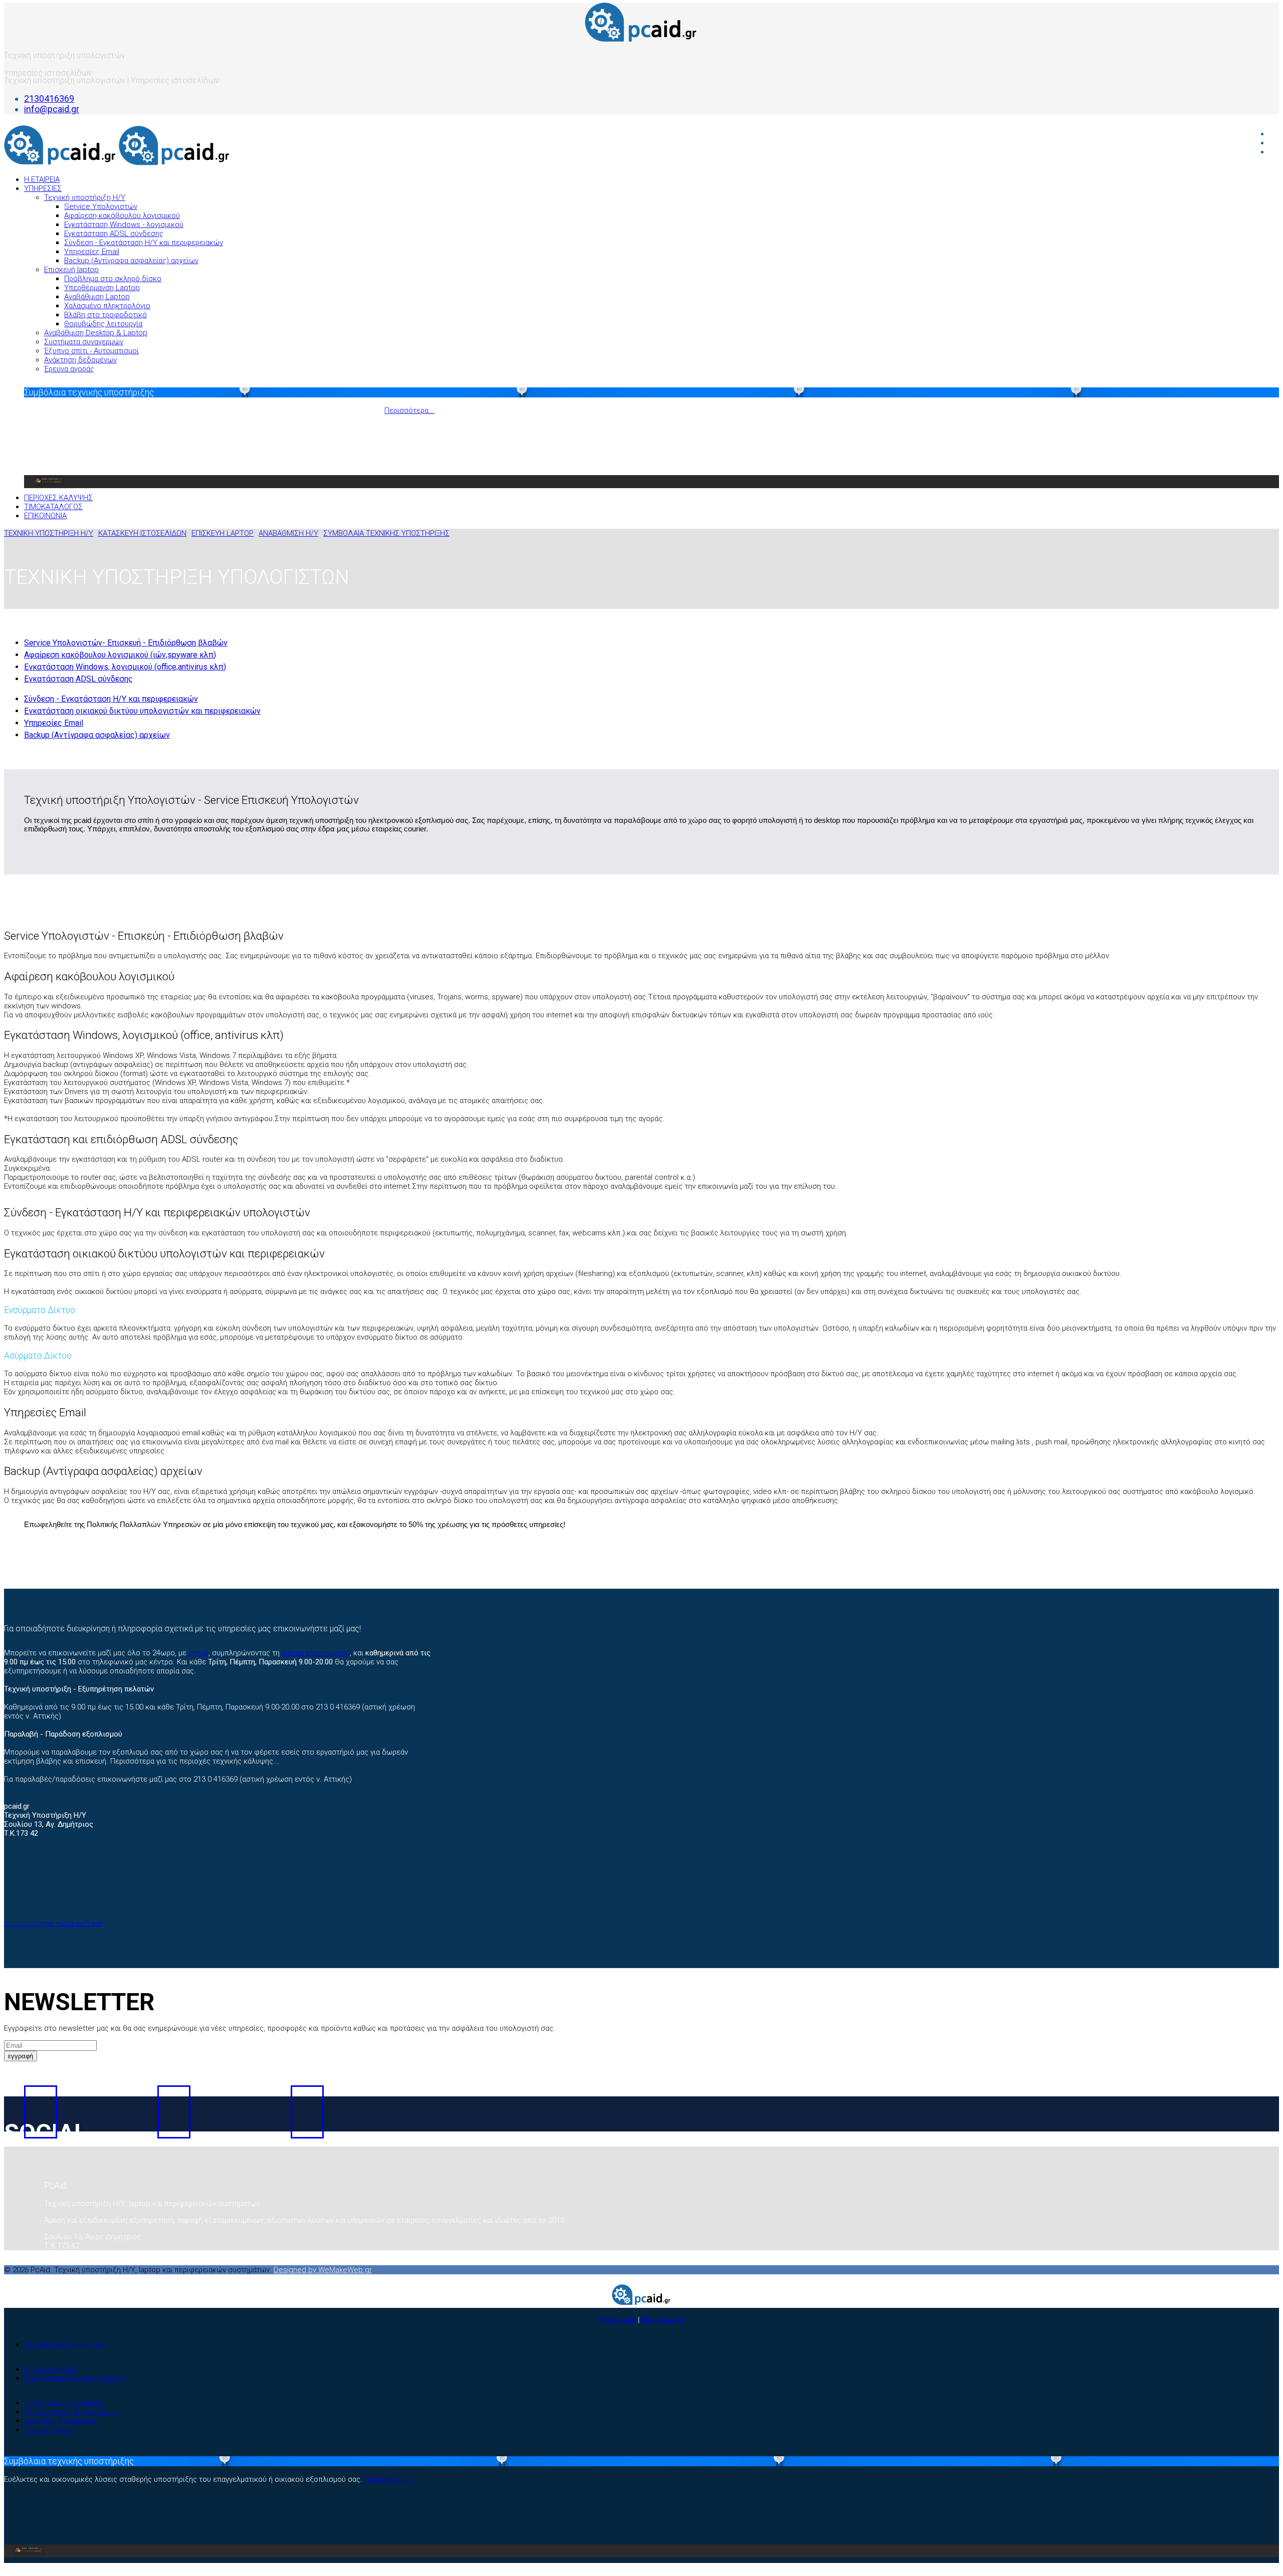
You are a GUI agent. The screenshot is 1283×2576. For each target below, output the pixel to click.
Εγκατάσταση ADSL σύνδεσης (114, 234)
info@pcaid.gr (52, 109)
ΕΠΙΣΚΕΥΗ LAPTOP (223, 533)
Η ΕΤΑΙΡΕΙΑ (42, 179)
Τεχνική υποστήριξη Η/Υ (85, 197)
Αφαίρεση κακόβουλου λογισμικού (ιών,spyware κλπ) (120, 655)
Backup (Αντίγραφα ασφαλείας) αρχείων (131, 261)
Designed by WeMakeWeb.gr (323, 2270)
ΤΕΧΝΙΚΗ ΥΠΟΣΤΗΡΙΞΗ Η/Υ (49, 533)
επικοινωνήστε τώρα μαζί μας (54, 1923)
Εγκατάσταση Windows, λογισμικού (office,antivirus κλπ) (125, 667)
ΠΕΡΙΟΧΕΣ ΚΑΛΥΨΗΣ (58, 498)
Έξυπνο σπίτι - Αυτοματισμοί (91, 351)
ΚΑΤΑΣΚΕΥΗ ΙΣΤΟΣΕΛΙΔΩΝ (142, 533)
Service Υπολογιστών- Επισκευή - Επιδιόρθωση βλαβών (126, 643)
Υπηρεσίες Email (92, 252)
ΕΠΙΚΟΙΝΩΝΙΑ (45, 516)
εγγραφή (21, 2056)
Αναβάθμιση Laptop (97, 297)
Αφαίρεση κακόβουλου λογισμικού (122, 216)
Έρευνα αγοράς (69, 369)
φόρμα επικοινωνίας (316, 1653)
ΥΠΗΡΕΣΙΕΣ (43, 188)
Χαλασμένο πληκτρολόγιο (107, 306)
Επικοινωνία (662, 2320)
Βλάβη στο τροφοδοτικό (105, 315)
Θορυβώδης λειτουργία (103, 324)
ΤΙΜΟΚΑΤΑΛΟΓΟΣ (53, 507)
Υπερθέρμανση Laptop (102, 288)
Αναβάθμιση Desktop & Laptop (96, 333)
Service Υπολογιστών (101, 206)
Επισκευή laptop (71, 270)
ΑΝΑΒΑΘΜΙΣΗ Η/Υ (288, 533)
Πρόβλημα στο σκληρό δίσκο (113, 279)
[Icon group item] (41, 2112)
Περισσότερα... (409, 410)
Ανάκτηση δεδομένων (80, 360)
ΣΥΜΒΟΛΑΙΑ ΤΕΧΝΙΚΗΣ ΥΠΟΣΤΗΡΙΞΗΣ (386, 533)
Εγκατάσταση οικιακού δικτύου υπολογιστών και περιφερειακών (142, 711)
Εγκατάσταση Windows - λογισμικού (124, 225)
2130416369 (49, 98)
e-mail (198, 1653)
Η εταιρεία (618, 2320)
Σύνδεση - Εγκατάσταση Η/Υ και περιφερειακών (144, 243)
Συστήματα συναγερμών (84, 342)
